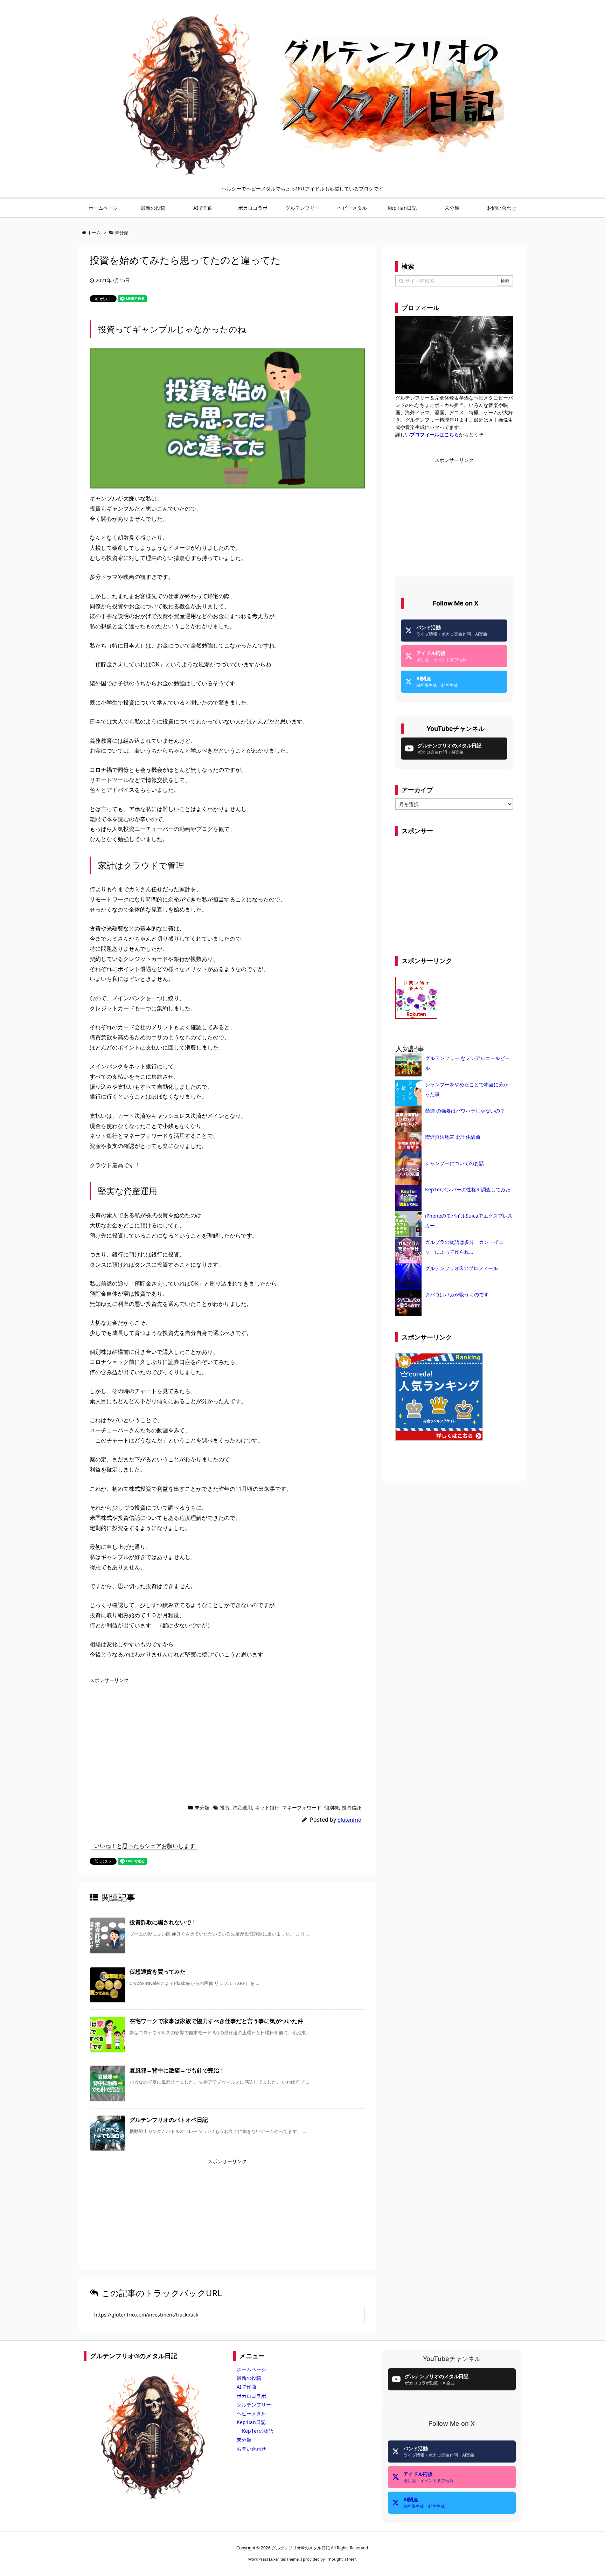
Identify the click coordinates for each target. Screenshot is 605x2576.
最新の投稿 (249, 2378)
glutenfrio (349, 1820)
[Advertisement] (148, 1735)
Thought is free (341, 2559)
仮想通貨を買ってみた (158, 1972)
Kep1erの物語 (258, 2431)
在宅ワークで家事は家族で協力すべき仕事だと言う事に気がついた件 (216, 2021)
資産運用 (242, 1808)
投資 (225, 1808)
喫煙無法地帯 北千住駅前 (453, 1137)
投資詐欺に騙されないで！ (163, 1922)
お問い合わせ (251, 2449)
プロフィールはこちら (434, 434)
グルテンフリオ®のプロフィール (461, 1268)
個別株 (332, 1808)
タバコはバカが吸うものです (457, 1294)
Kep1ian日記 (251, 2422)
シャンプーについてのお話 (454, 1163)
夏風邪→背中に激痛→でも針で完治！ (177, 2070)
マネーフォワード (302, 1808)
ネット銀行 (267, 1808)
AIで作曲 (246, 2387)
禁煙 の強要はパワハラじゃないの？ (465, 1111)
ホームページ (251, 2369)
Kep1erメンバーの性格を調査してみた (468, 1189)
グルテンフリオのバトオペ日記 (169, 2120)
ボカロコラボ (251, 2396)
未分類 (202, 1808)
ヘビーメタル (251, 2413)
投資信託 (352, 1808)
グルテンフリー (254, 2405)
